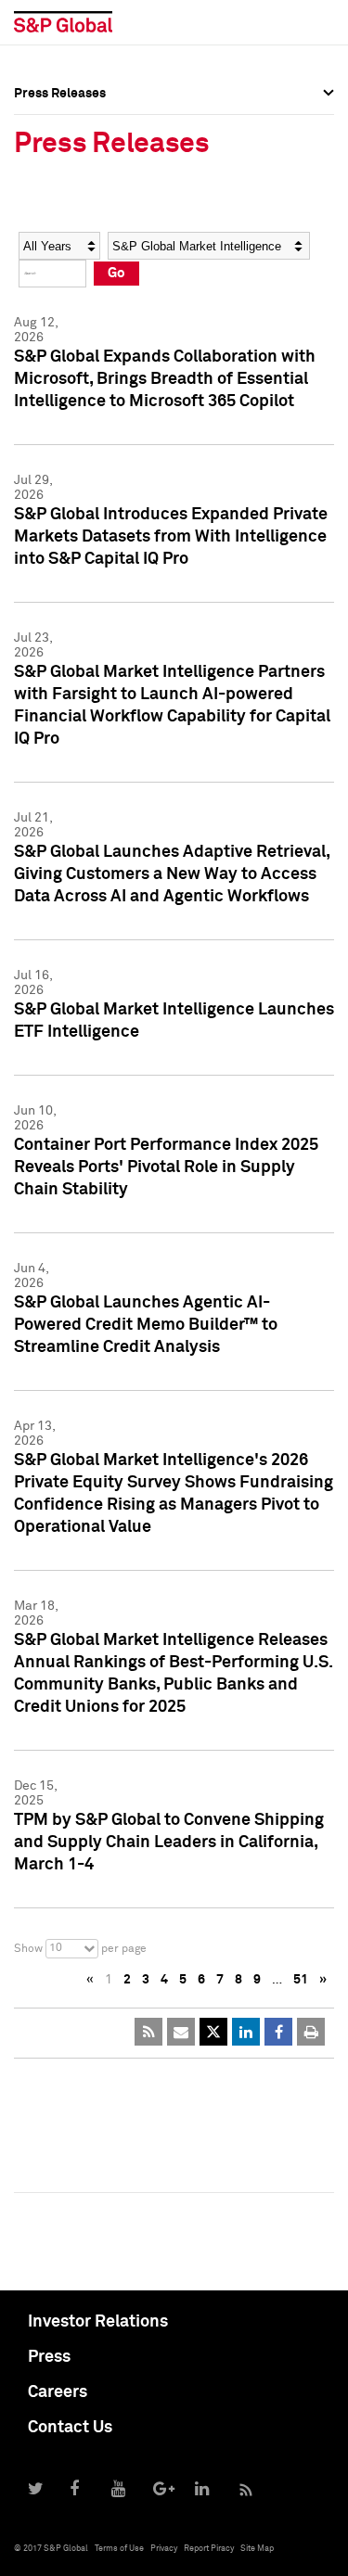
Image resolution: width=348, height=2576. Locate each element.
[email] (181, 2032)
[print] (311, 2032)
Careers (58, 2392)
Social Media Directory (83, 243)
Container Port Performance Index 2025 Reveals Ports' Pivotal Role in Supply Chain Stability (166, 1167)
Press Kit (41, 284)
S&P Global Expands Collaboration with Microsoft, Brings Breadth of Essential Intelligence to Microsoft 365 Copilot (165, 379)
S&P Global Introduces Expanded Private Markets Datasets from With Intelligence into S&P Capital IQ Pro (171, 537)
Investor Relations (98, 2322)
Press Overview (60, 121)
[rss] (148, 2032)
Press (49, 2357)
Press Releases (60, 161)
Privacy (164, 2549)
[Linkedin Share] (246, 2032)
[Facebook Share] (278, 2032)
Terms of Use (119, 2549)
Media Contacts (61, 202)
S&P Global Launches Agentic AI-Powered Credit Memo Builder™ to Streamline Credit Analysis (146, 1325)
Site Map (257, 2549)
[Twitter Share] (213, 2032)
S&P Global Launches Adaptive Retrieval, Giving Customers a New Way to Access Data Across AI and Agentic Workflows (172, 874)
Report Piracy (209, 2549)
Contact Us (70, 2428)
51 (301, 1980)
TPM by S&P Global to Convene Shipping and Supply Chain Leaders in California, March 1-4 (169, 1843)
